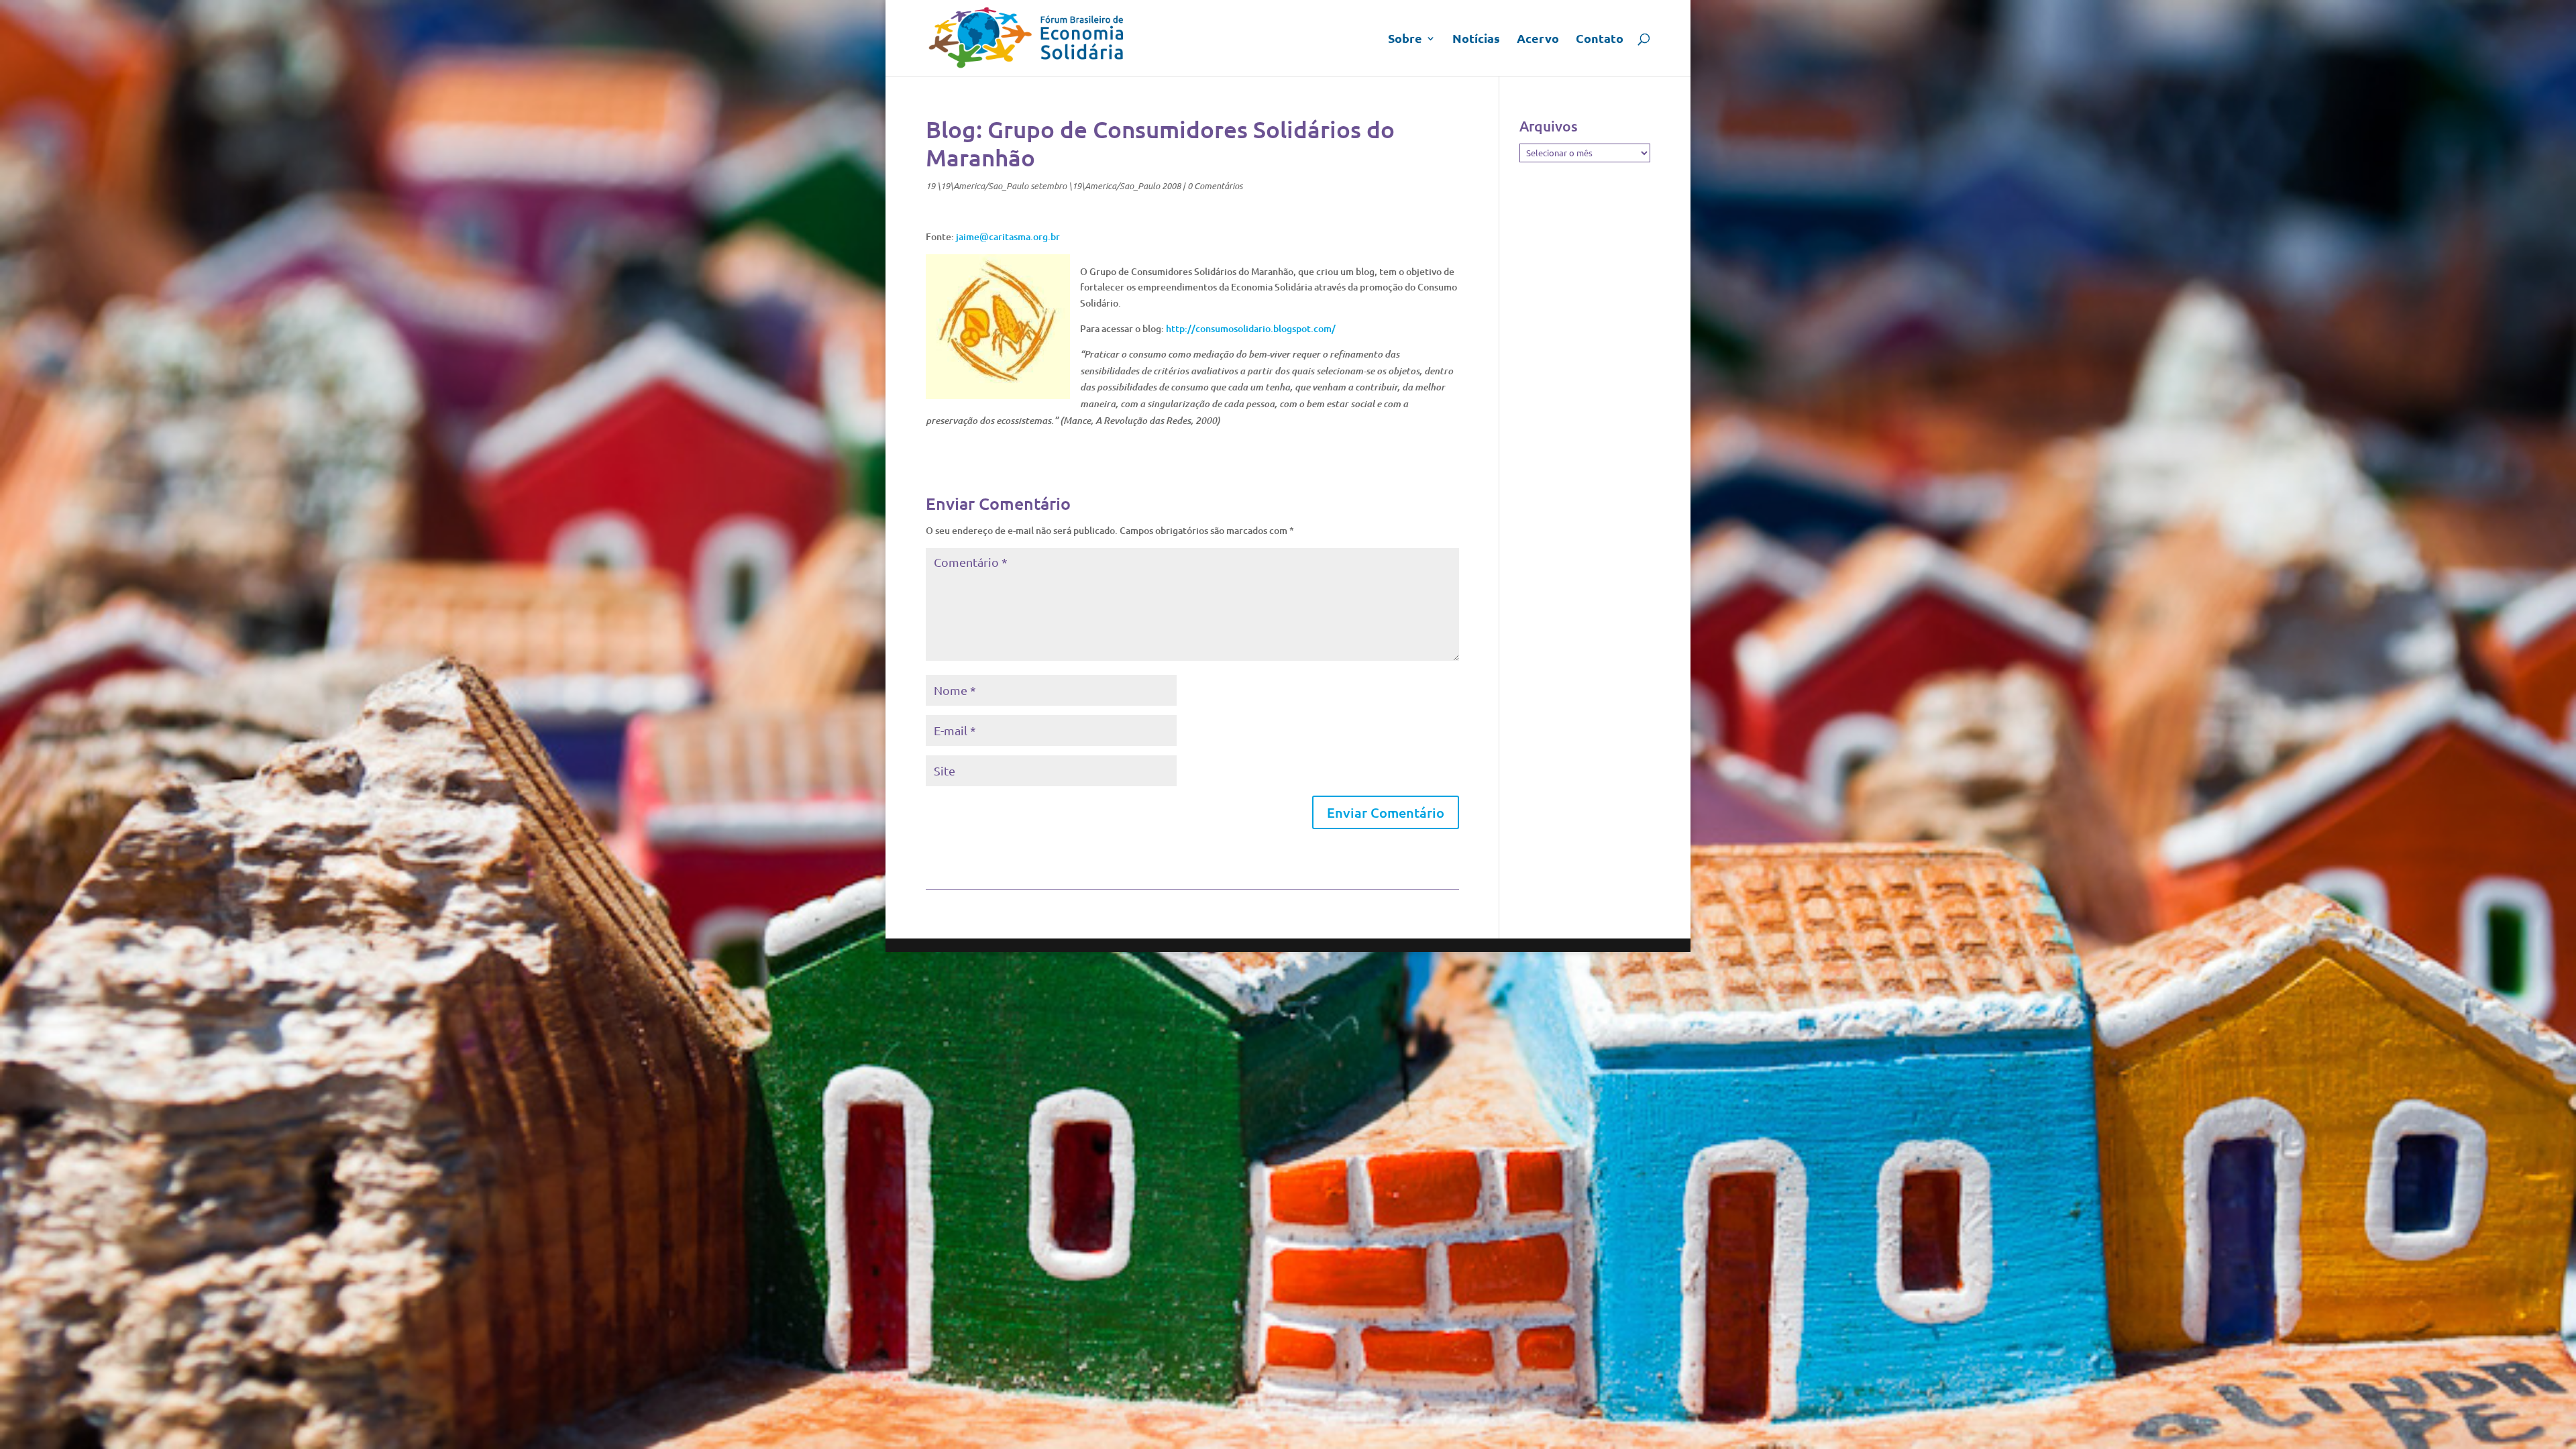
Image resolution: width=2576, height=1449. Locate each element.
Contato (1600, 40)
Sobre (1405, 40)
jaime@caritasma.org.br (1008, 236)
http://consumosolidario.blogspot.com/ (1251, 328)
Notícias (1476, 40)
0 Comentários (1215, 186)
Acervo (1538, 40)
